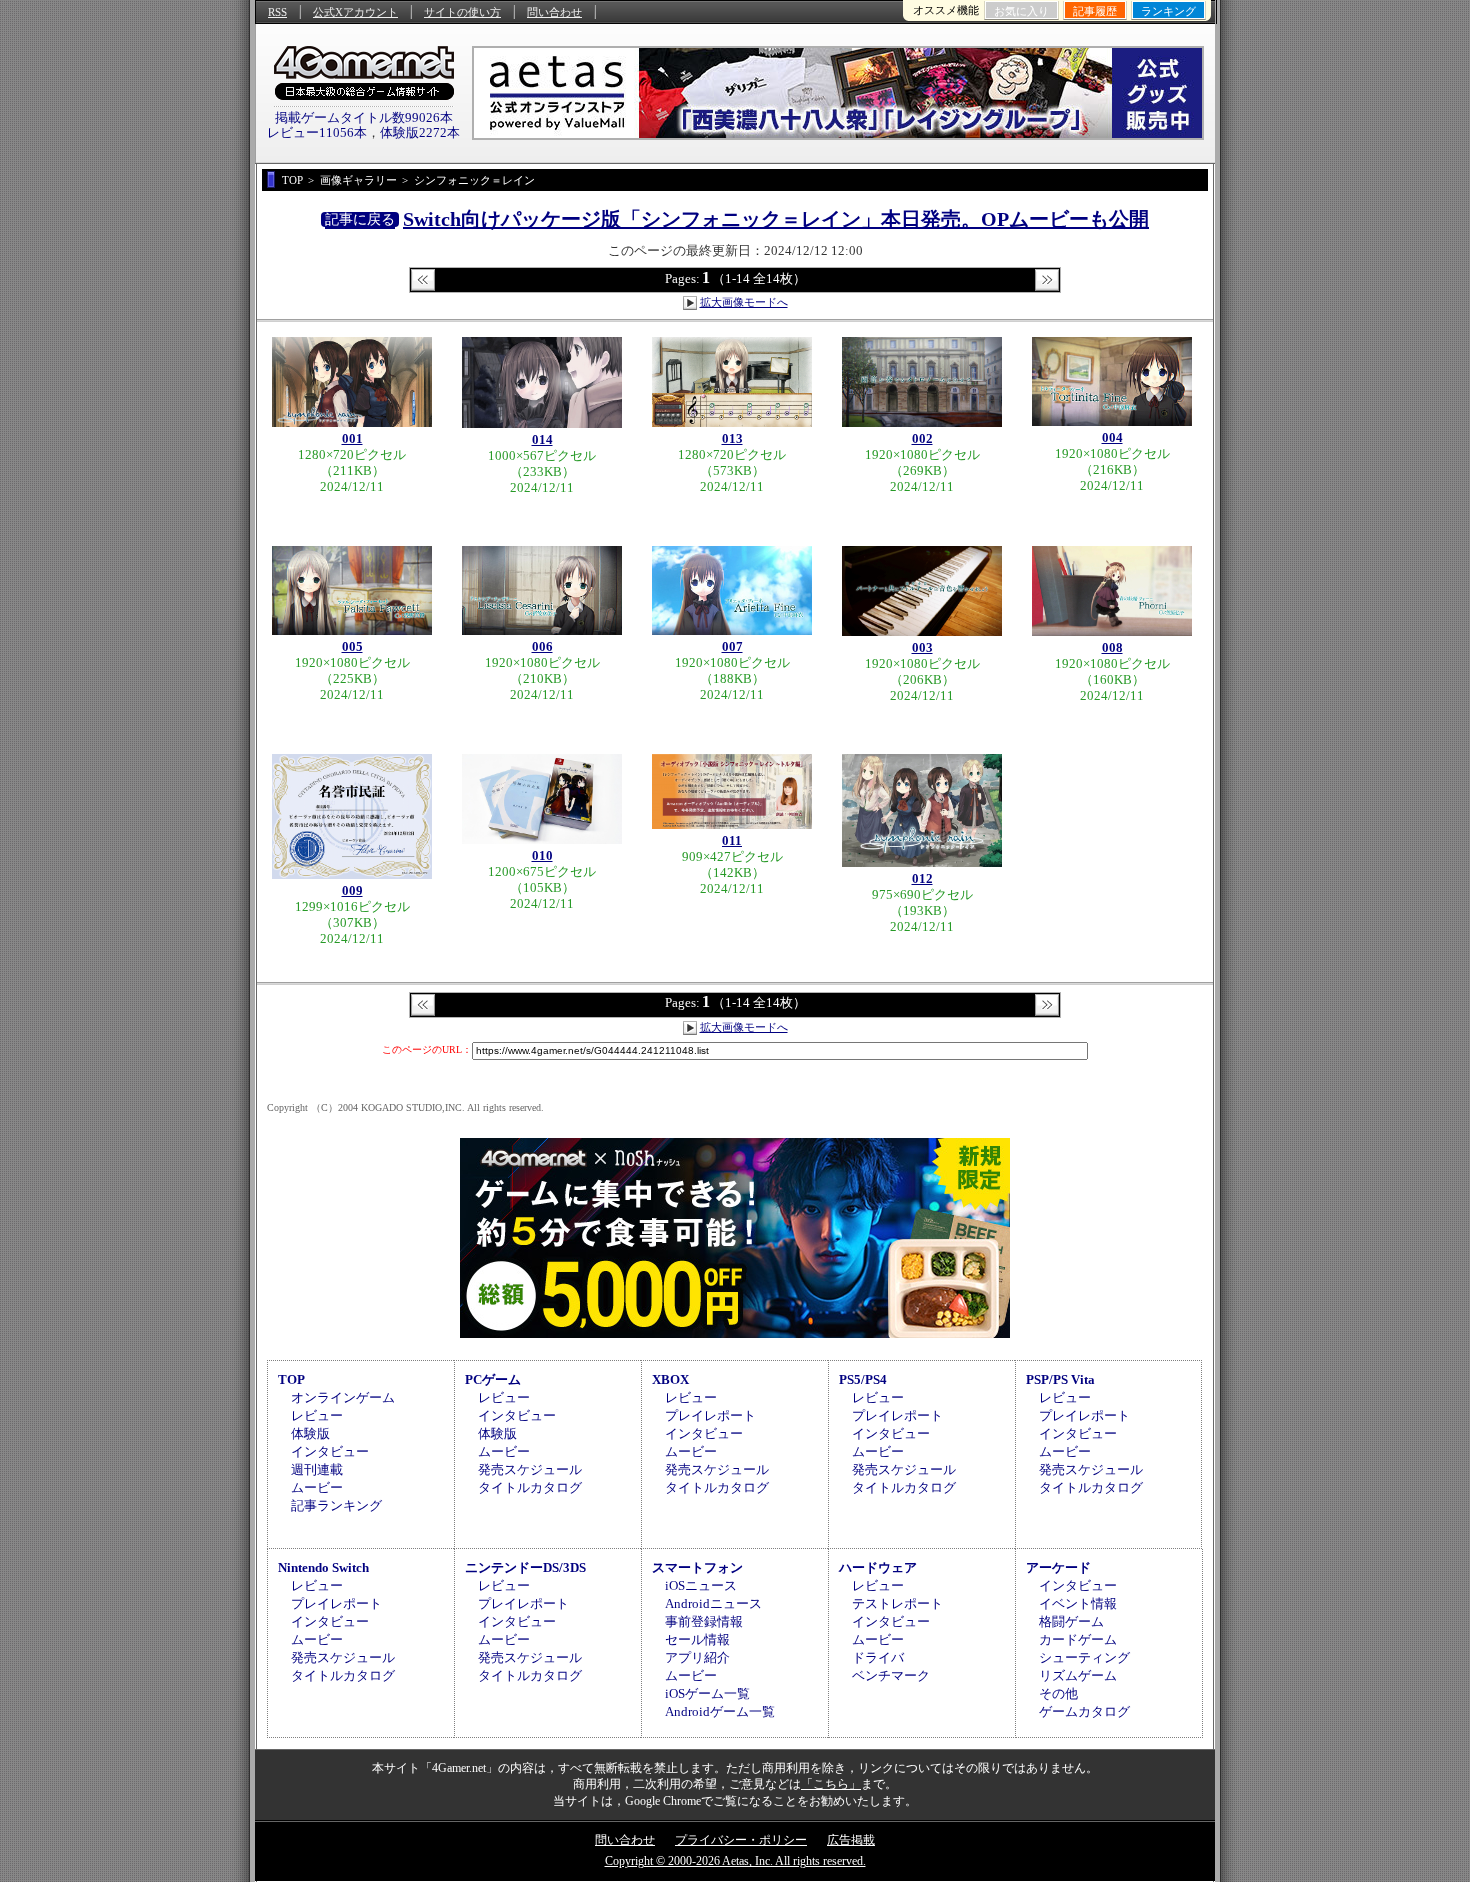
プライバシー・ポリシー (741, 1840)
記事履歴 (1095, 11)
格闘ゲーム (1071, 1621)
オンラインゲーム (343, 1397)
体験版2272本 (420, 132)
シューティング (1084, 1657)
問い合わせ (554, 12)
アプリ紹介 (697, 1657)
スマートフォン (697, 1567)
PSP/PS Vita (1060, 1379)
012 (922, 878)
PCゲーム (493, 1379)
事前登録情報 (704, 1621)
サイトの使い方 (462, 12)
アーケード (1058, 1567)
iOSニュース (701, 1585)
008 (1112, 647)
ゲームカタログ (1084, 1711)
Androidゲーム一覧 (720, 1711)
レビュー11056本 (317, 132)
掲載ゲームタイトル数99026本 (364, 117)
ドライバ (878, 1657)
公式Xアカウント (355, 12)
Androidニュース (713, 1603)
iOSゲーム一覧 (707, 1693)
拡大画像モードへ (744, 302)
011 (732, 840)
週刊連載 (317, 1469)
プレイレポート (710, 1415)
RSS (277, 12)
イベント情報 (1078, 1603)
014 (542, 439)
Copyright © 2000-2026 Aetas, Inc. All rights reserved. (735, 1861)
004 (1112, 437)
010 (542, 855)
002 (922, 438)
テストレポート (897, 1603)
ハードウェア (878, 1567)
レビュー (317, 1415)
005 (352, 646)
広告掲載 (851, 1840)
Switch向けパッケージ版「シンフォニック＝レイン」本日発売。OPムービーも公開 (776, 219)
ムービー (317, 1487)
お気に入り (1021, 11)
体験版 (310, 1433)
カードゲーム (1078, 1639)
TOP (291, 1379)
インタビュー (330, 1451)
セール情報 (697, 1639)
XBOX (670, 1379)
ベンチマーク (891, 1675)
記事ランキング (336, 1505)
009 (352, 890)
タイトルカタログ (530, 1487)
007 (732, 646)
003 (922, 647)
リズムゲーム (1078, 1675)
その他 (1058, 1693)
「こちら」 (831, 1784)
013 (732, 438)
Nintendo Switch (323, 1567)
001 (352, 438)
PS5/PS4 (863, 1379)
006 (542, 646)
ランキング (1168, 11)
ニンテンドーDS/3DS (525, 1567)
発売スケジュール (530, 1469)
